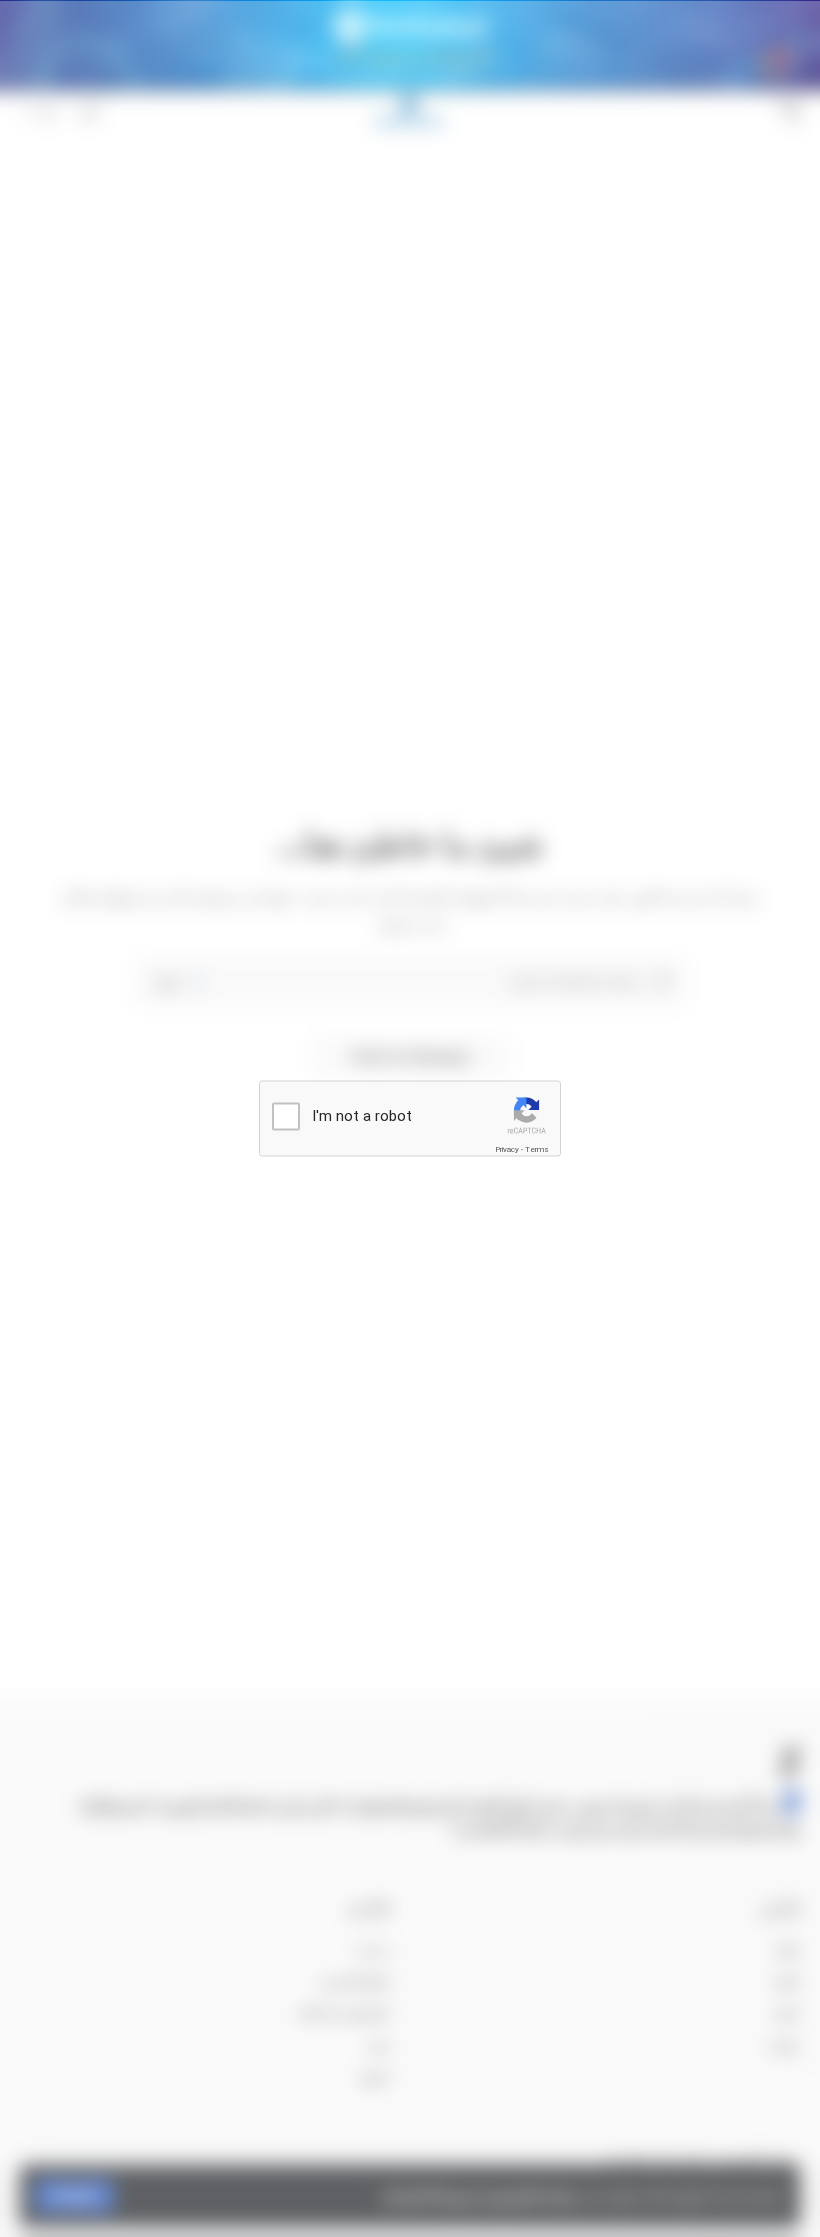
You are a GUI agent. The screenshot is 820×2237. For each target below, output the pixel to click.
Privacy (507, 1149)
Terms (537, 1149)
